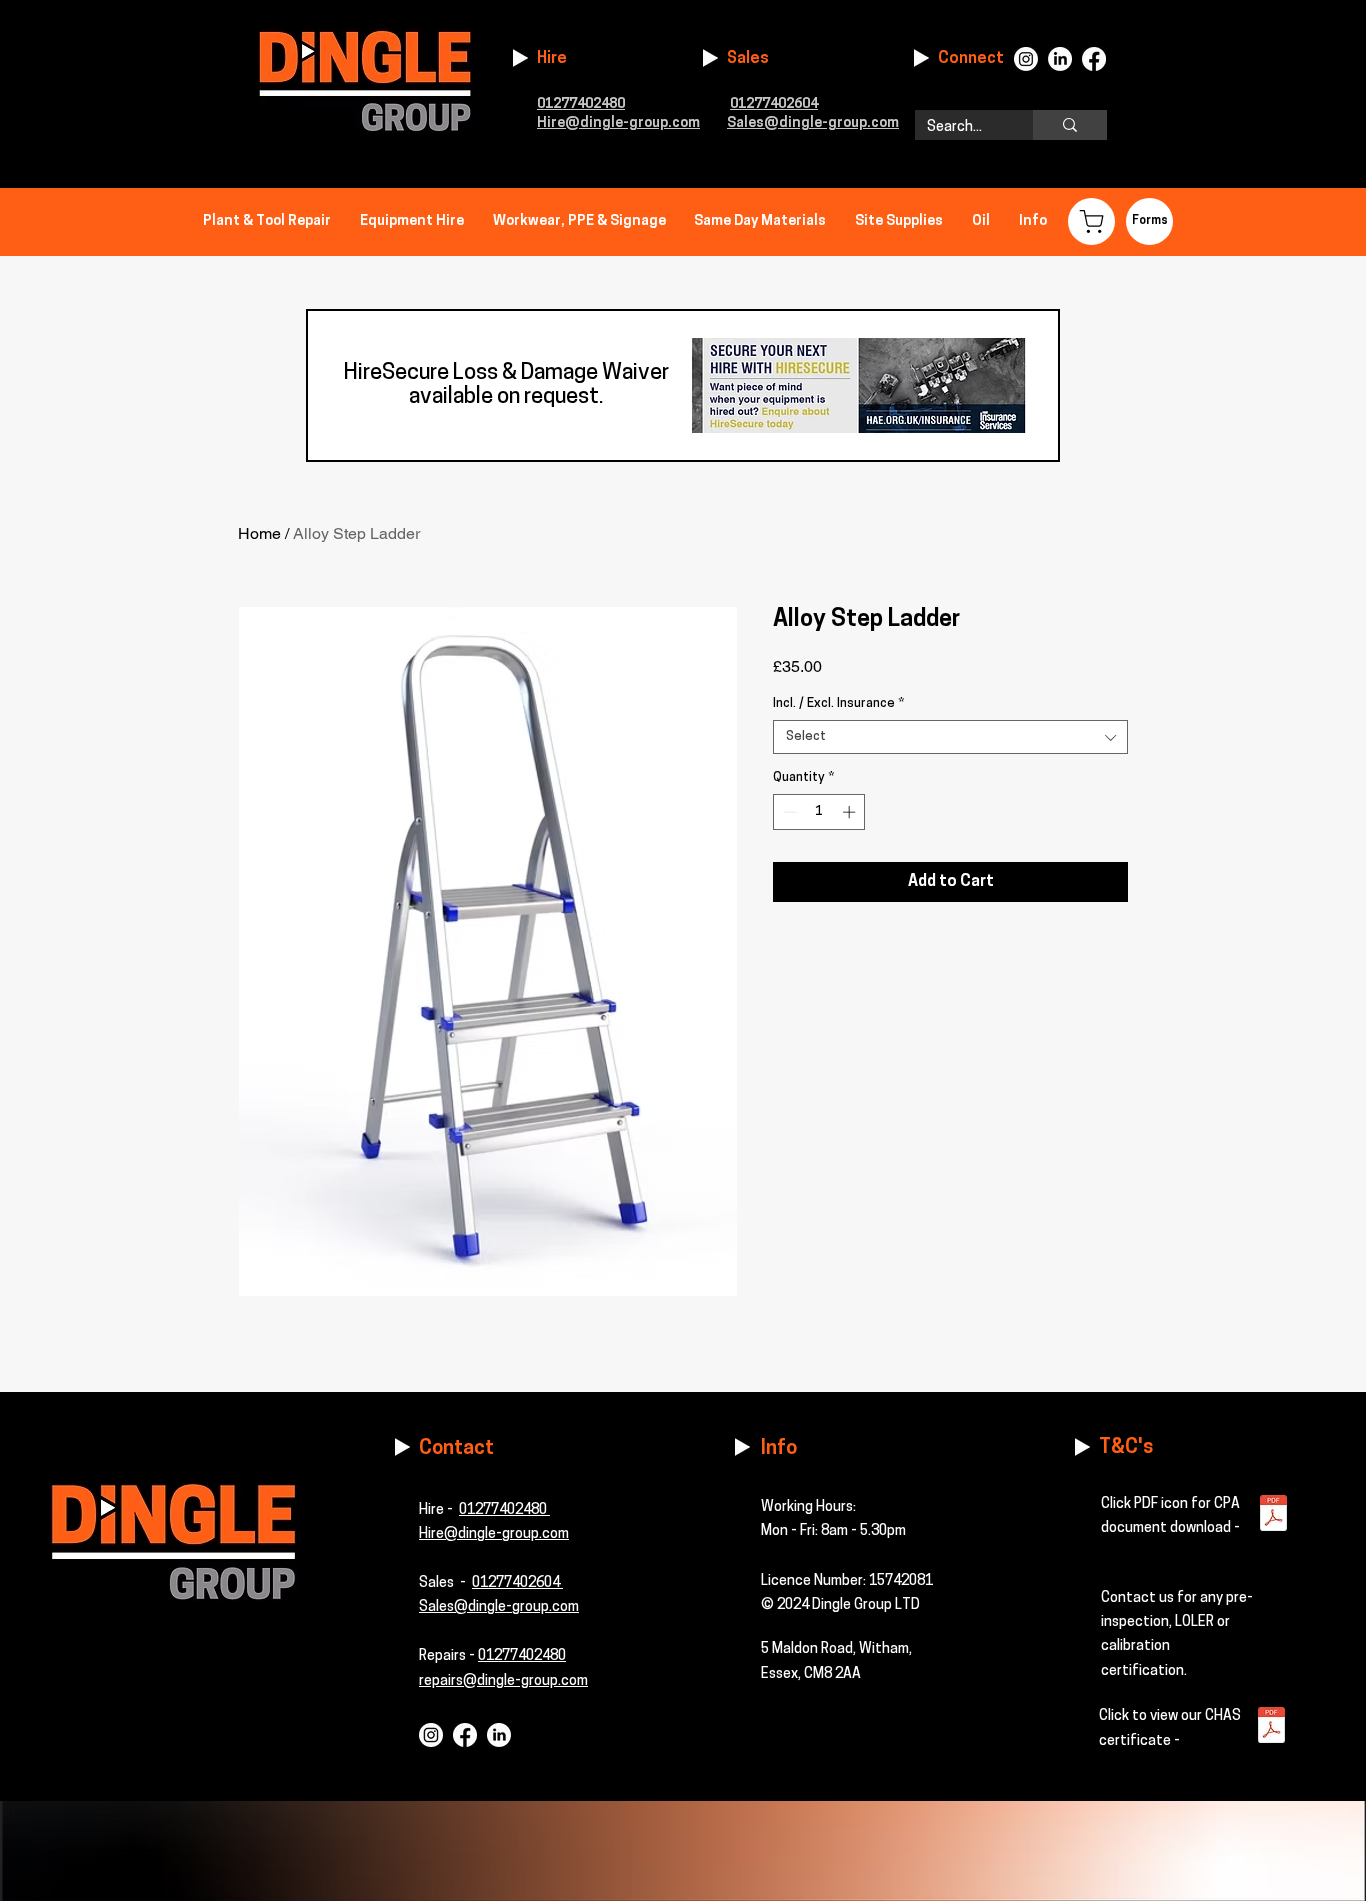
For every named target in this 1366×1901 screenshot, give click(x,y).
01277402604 (774, 104)
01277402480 (504, 1510)
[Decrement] (788, 812)
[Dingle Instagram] (431, 1735)
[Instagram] (1026, 59)
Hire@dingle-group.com (618, 123)
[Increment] (851, 812)
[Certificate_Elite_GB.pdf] (1271, 1727)
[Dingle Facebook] (465, 1735)
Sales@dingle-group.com (499, 1607)
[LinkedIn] (1060, 59)
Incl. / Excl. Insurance (838, 703)
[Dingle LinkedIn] (499, 1735)
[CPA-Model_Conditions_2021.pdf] (1273, 1515)
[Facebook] (1094, 59)
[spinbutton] (819, 812)
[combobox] (950, 737)
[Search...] (1070, 125)
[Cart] (1091, 221)
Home (259, 533)
